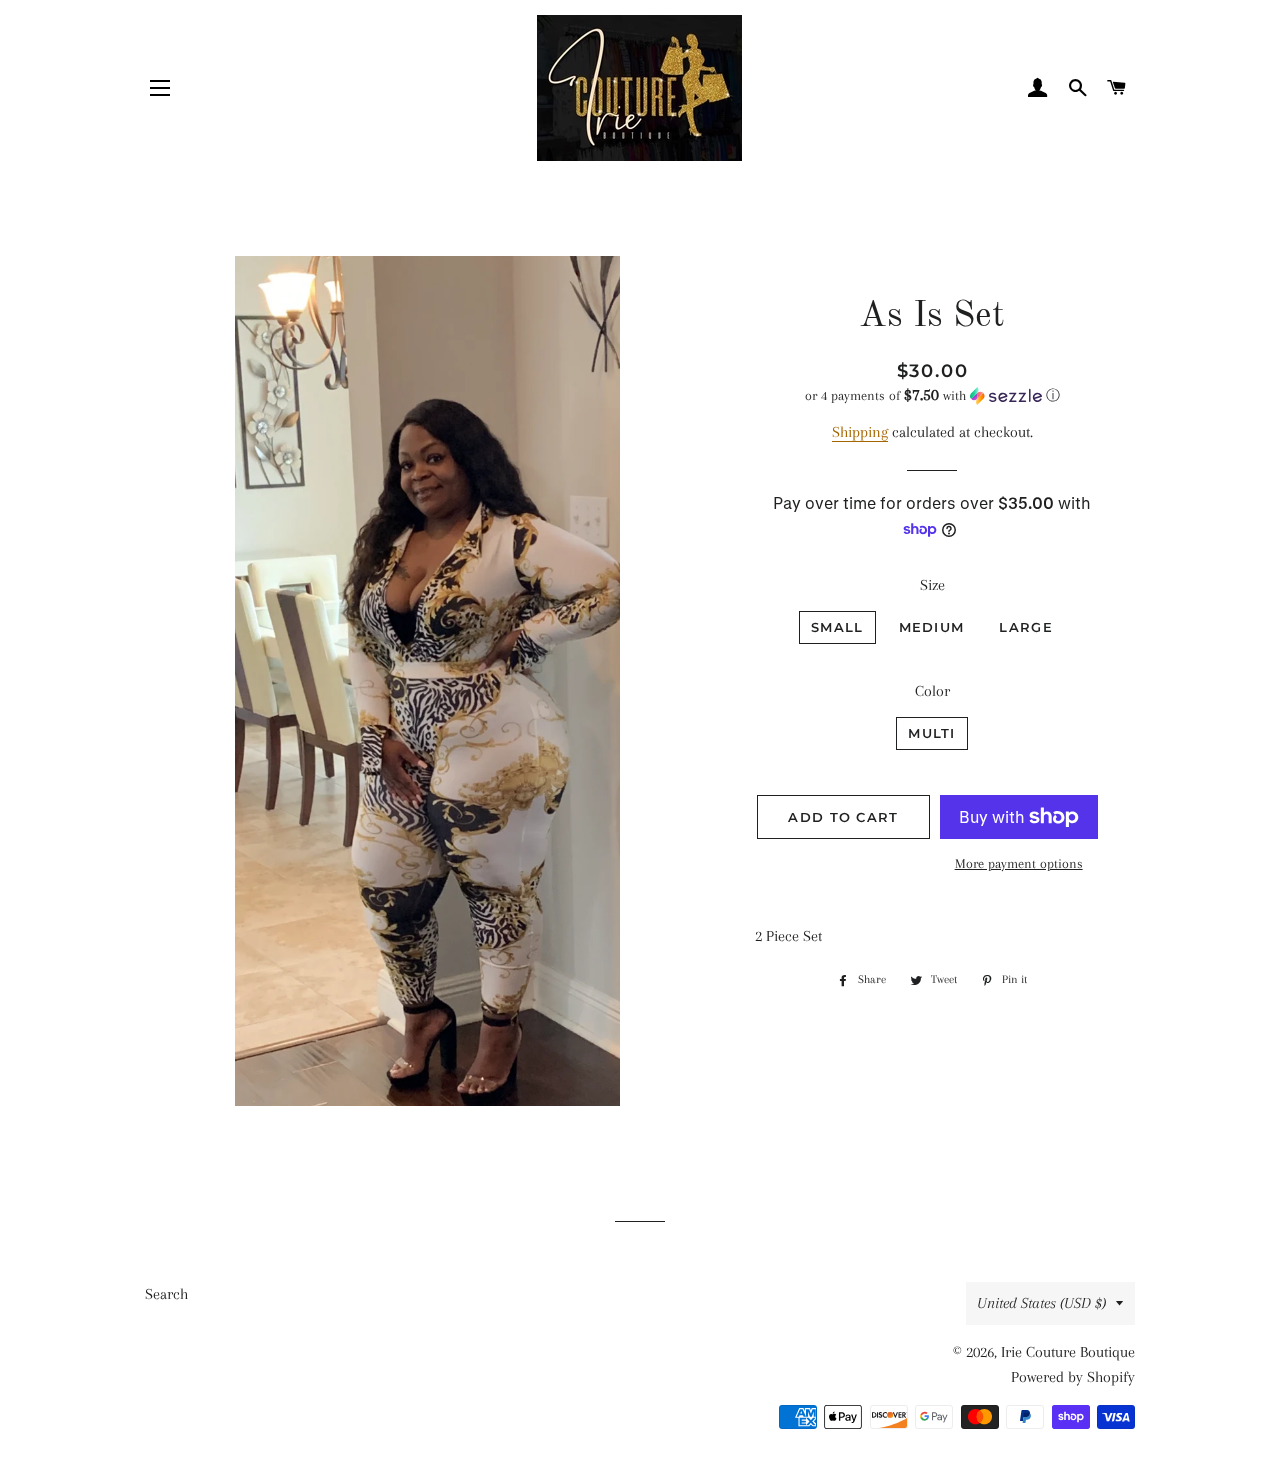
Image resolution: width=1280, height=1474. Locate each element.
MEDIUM (932, 627)
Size (932, 585)
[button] (932, 395)
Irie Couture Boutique (1068, 1352)
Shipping (860, 432)
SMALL (837, 627)
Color (932, 691)
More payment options (1019, 863)
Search (166, 1294)
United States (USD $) (1041, 1303)
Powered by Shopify (1073, 1377)
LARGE (1026, 627)
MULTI (932, 733)
